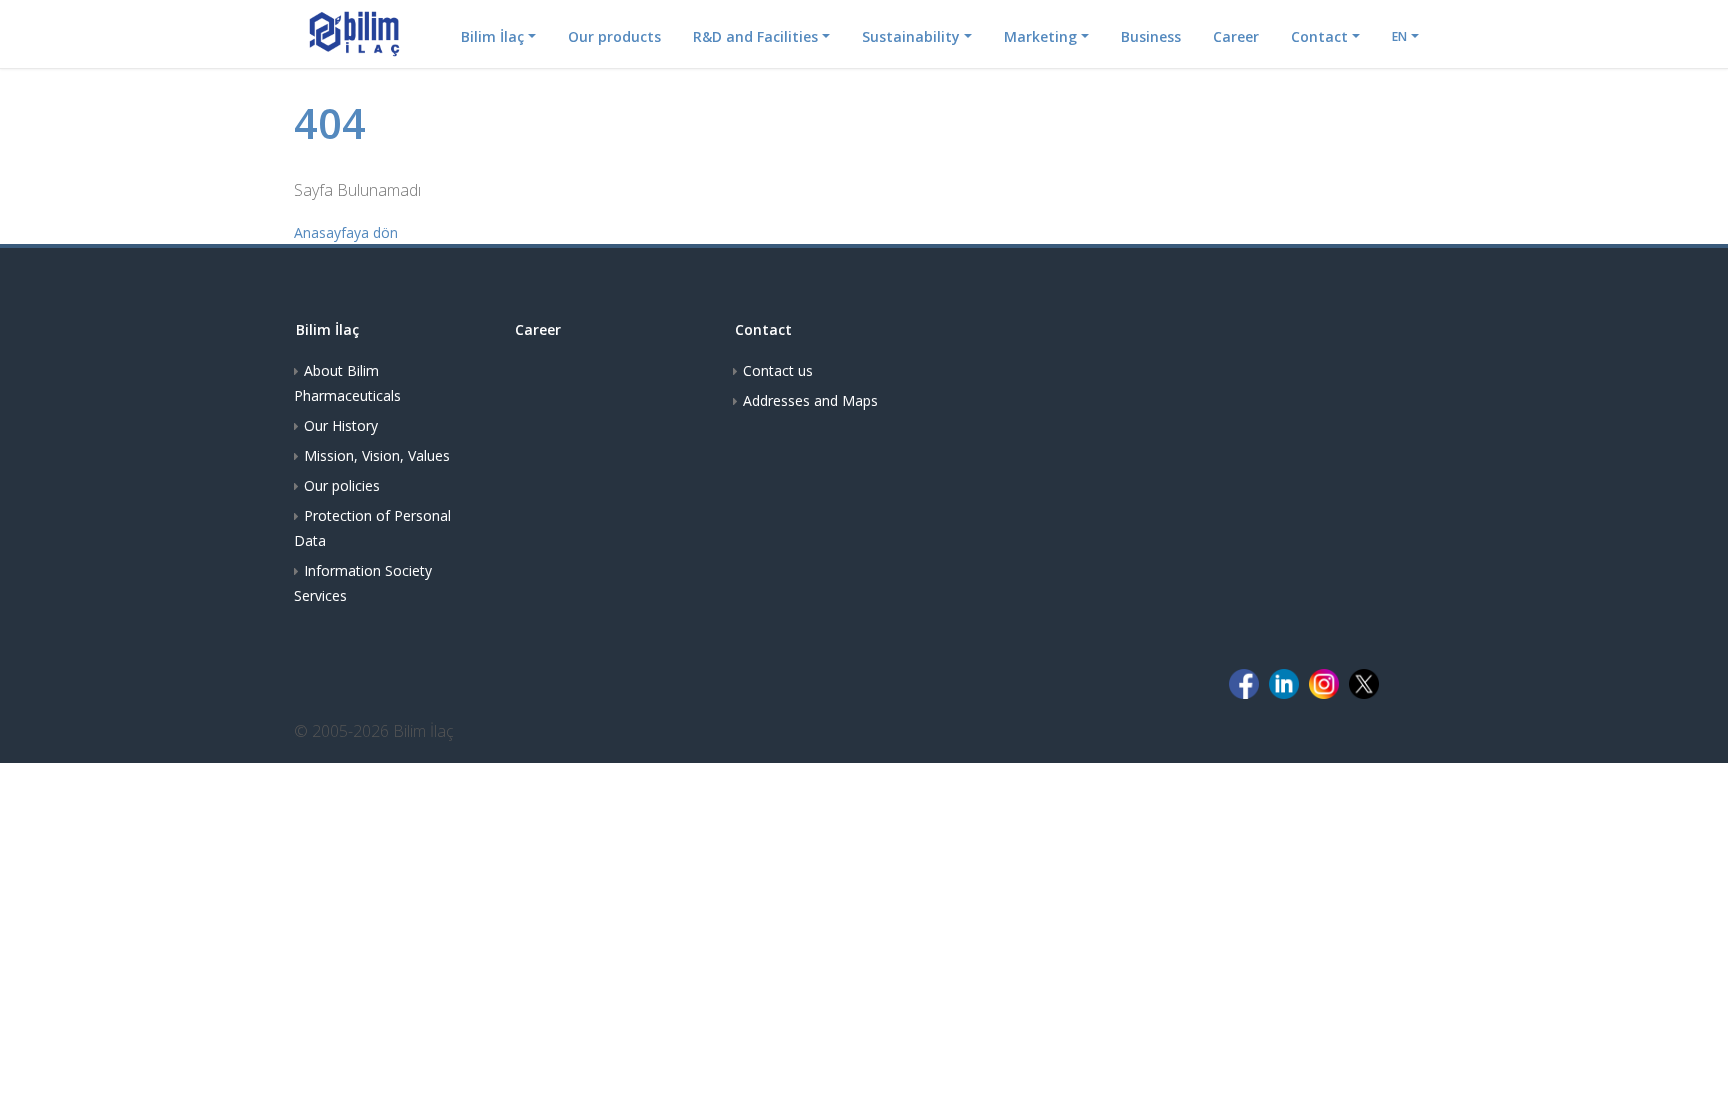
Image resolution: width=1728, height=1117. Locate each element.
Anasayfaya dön (346, 232)
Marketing (1040, 36)
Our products (614, 36)
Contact (1319, 36)
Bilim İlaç (492, 36)
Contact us (778, 370)
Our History (341, 425)
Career (1236, 36)
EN (1399, 36)
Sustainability (911, 36)
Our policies (342, 485)
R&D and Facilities (755, 36)
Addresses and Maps (810, 400)
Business (1151, 36)
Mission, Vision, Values (377, 455)
